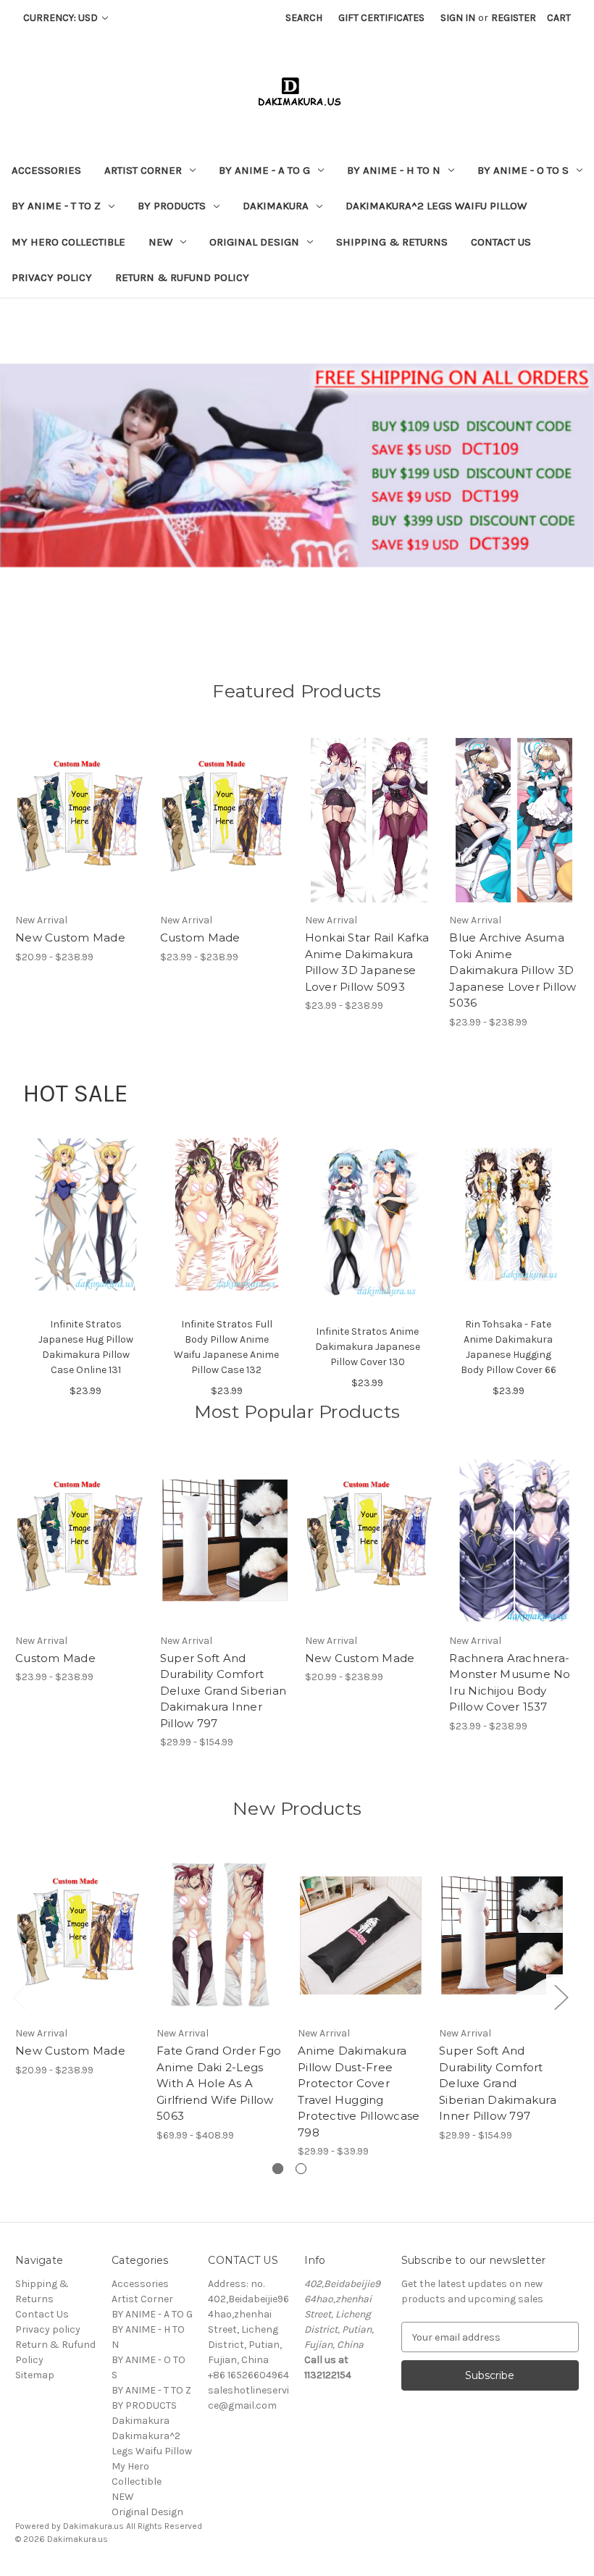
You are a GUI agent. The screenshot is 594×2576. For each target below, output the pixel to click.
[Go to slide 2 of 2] (301, 2169)
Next (561, 1996)
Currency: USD (62, 18)
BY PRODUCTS (172, 206)
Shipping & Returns (392, 242)
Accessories (46, 170)
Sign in (458, 18)
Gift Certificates (381, 18)
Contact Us (501, 242)
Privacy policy (52, 277)
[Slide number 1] (297, 465)
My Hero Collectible (68, 242)
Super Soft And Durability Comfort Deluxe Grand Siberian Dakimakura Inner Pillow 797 (223, 1691)
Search (304, 18)
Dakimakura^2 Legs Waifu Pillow (436, 206)
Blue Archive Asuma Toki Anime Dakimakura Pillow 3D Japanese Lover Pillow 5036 (513, 970)
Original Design (254, 242)
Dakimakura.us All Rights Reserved (133, 2526)
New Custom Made (70, 937)
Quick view (67, 807)
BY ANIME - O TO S (523, 170)
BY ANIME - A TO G (264, 170)
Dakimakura (276, 206)
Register (514, 18)
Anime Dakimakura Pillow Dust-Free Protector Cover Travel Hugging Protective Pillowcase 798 (359, 2092)
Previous (19, 1996)
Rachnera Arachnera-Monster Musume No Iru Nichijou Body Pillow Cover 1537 (510, 1683)
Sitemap (35, 2375)
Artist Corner (143, 170)
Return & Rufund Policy (182, 277)
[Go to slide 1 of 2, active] (278, 2169)
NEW (160, 242)
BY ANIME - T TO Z (56, 206)
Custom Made (200, 937)
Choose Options (80, 833)
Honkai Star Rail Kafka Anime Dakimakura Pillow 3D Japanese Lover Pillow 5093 (367, 962)
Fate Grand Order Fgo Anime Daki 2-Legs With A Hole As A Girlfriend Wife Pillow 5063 (219, 2083)
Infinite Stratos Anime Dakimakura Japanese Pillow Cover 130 (368, 1347)
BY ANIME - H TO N (394, 170)
